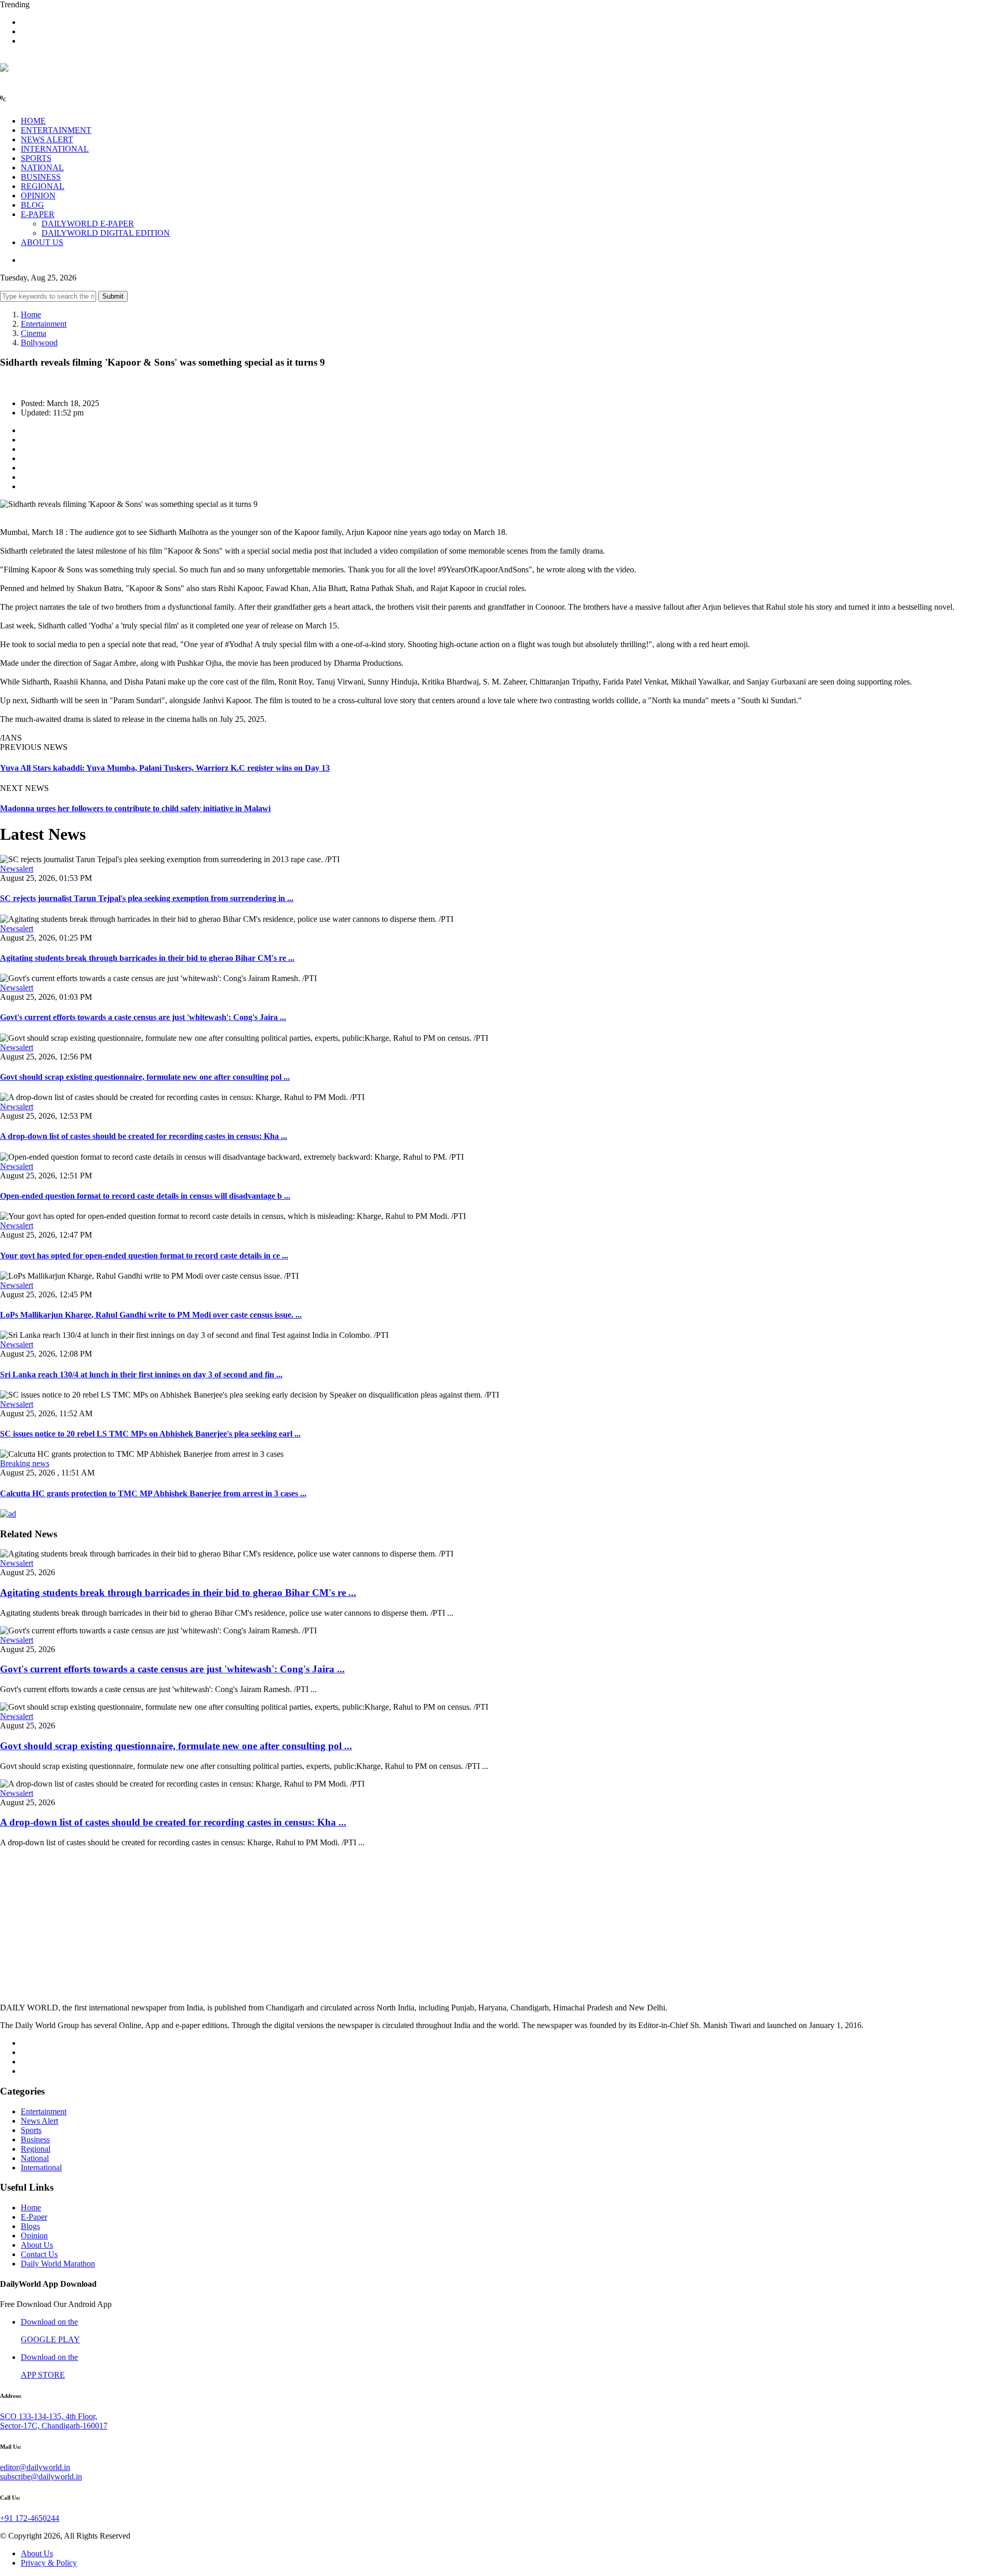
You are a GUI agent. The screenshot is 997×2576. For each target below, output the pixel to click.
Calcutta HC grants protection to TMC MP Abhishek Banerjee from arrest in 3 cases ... (153, 1493)
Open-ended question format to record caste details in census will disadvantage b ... (145, 1196)
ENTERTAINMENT (56, 130)
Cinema (33, 333)
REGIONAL (43, 186)
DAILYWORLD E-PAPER (88, 224)
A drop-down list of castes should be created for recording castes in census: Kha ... (144, 1136)
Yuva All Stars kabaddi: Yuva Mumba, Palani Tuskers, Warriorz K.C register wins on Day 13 (165, 768)
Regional (36, 2149)
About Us (37, 2245)
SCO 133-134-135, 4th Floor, (49, 2416)
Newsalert (17, 869)
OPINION (38, 196)
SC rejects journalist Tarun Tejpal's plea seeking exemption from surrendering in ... (147, 898)
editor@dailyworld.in (35, 2467)
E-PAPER (38, 214)
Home (31, 314)
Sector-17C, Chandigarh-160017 (54, 2426)
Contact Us (39, 2254)
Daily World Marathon (58, 2264)
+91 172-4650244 (30, 2518)
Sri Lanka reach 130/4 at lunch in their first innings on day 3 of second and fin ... (141, 1374)
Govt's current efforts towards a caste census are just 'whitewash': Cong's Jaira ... (143, 1017)
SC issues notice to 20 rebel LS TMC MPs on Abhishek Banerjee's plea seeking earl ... (150, 1434)
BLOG (32, 205)
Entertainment (44, 324)
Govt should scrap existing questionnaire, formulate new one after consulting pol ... (145, 1077)
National (35, 2158)
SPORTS (36, 158)
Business (35, 2139)
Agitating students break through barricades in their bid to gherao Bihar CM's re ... (147, 958)
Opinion (34, 2236)
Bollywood (39, 343)
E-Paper (34, 2217)
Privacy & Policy (49, 2563)
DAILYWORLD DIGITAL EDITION (106, 233)
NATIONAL (42, 167)
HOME (33, 121)
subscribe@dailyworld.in (41, 2477)
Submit (113, 296)
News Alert (39, 2121)
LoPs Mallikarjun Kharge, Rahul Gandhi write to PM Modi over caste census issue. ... (151, 1315)
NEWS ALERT (47, 139)
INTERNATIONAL (55, 149)
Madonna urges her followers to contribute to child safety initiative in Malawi (135, 808)
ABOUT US (42, 242)
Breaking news (25, 1463)
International (41, 2168)
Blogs (30, 2226)
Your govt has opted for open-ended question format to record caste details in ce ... (144, 1256)
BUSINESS (41, 177)
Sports (31, 2130)
